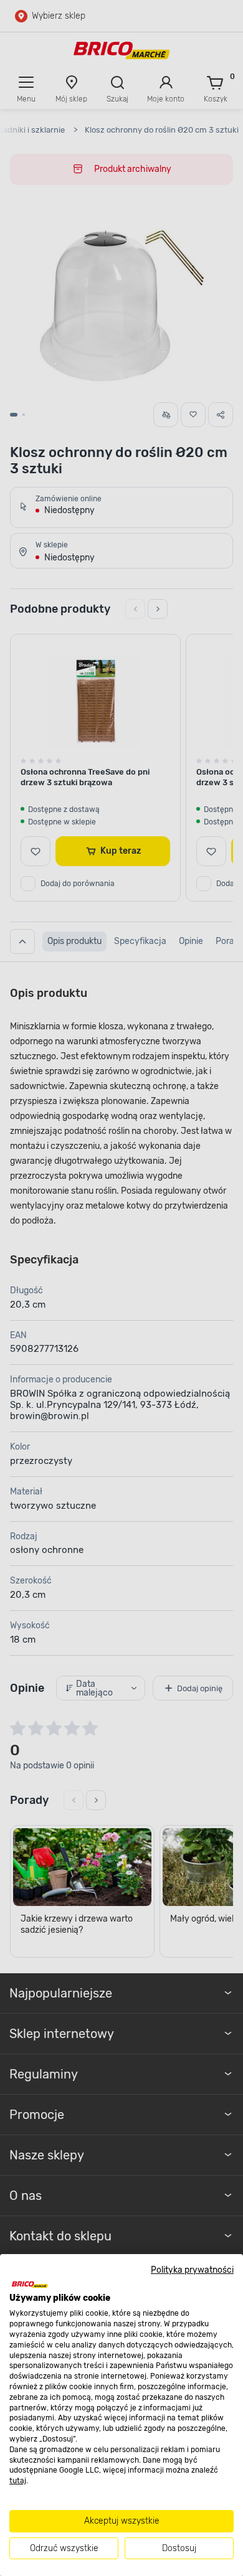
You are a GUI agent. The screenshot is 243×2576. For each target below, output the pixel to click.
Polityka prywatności (192, 2270)
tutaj (18, 2481)
